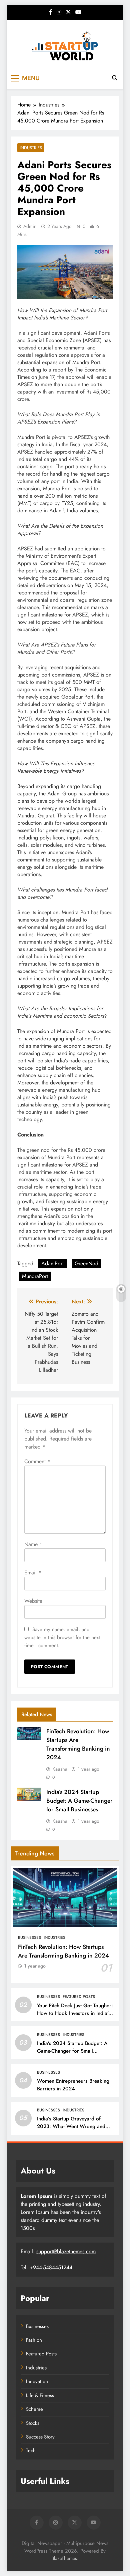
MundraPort (35, 1276)
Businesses (29, 1938)
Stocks (33, 2423)
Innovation (37, 2381)
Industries (31, 148)
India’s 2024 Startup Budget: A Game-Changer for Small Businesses (79, 1801)
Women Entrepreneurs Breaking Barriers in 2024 (73, 2085)
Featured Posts (79, 1997)
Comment (37, 1461)
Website (33, 1601)
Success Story (40, 2437)
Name (33, 1544)
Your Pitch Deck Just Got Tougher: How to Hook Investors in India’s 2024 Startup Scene (75, 2013)
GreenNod (86, 1263)
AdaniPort (52, 1263)
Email (33, 1573)
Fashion (34, 2340)
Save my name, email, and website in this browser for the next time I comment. (62, 1637)
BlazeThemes (64, 2558)
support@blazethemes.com (66, 2251)
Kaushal (60, 1769)
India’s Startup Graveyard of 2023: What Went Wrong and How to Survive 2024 (71, 2126)
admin (30, 226)
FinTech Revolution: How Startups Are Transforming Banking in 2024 (78, 1744)
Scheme (34, 2409)
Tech (31, 2451)
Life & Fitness (40, 2395)
